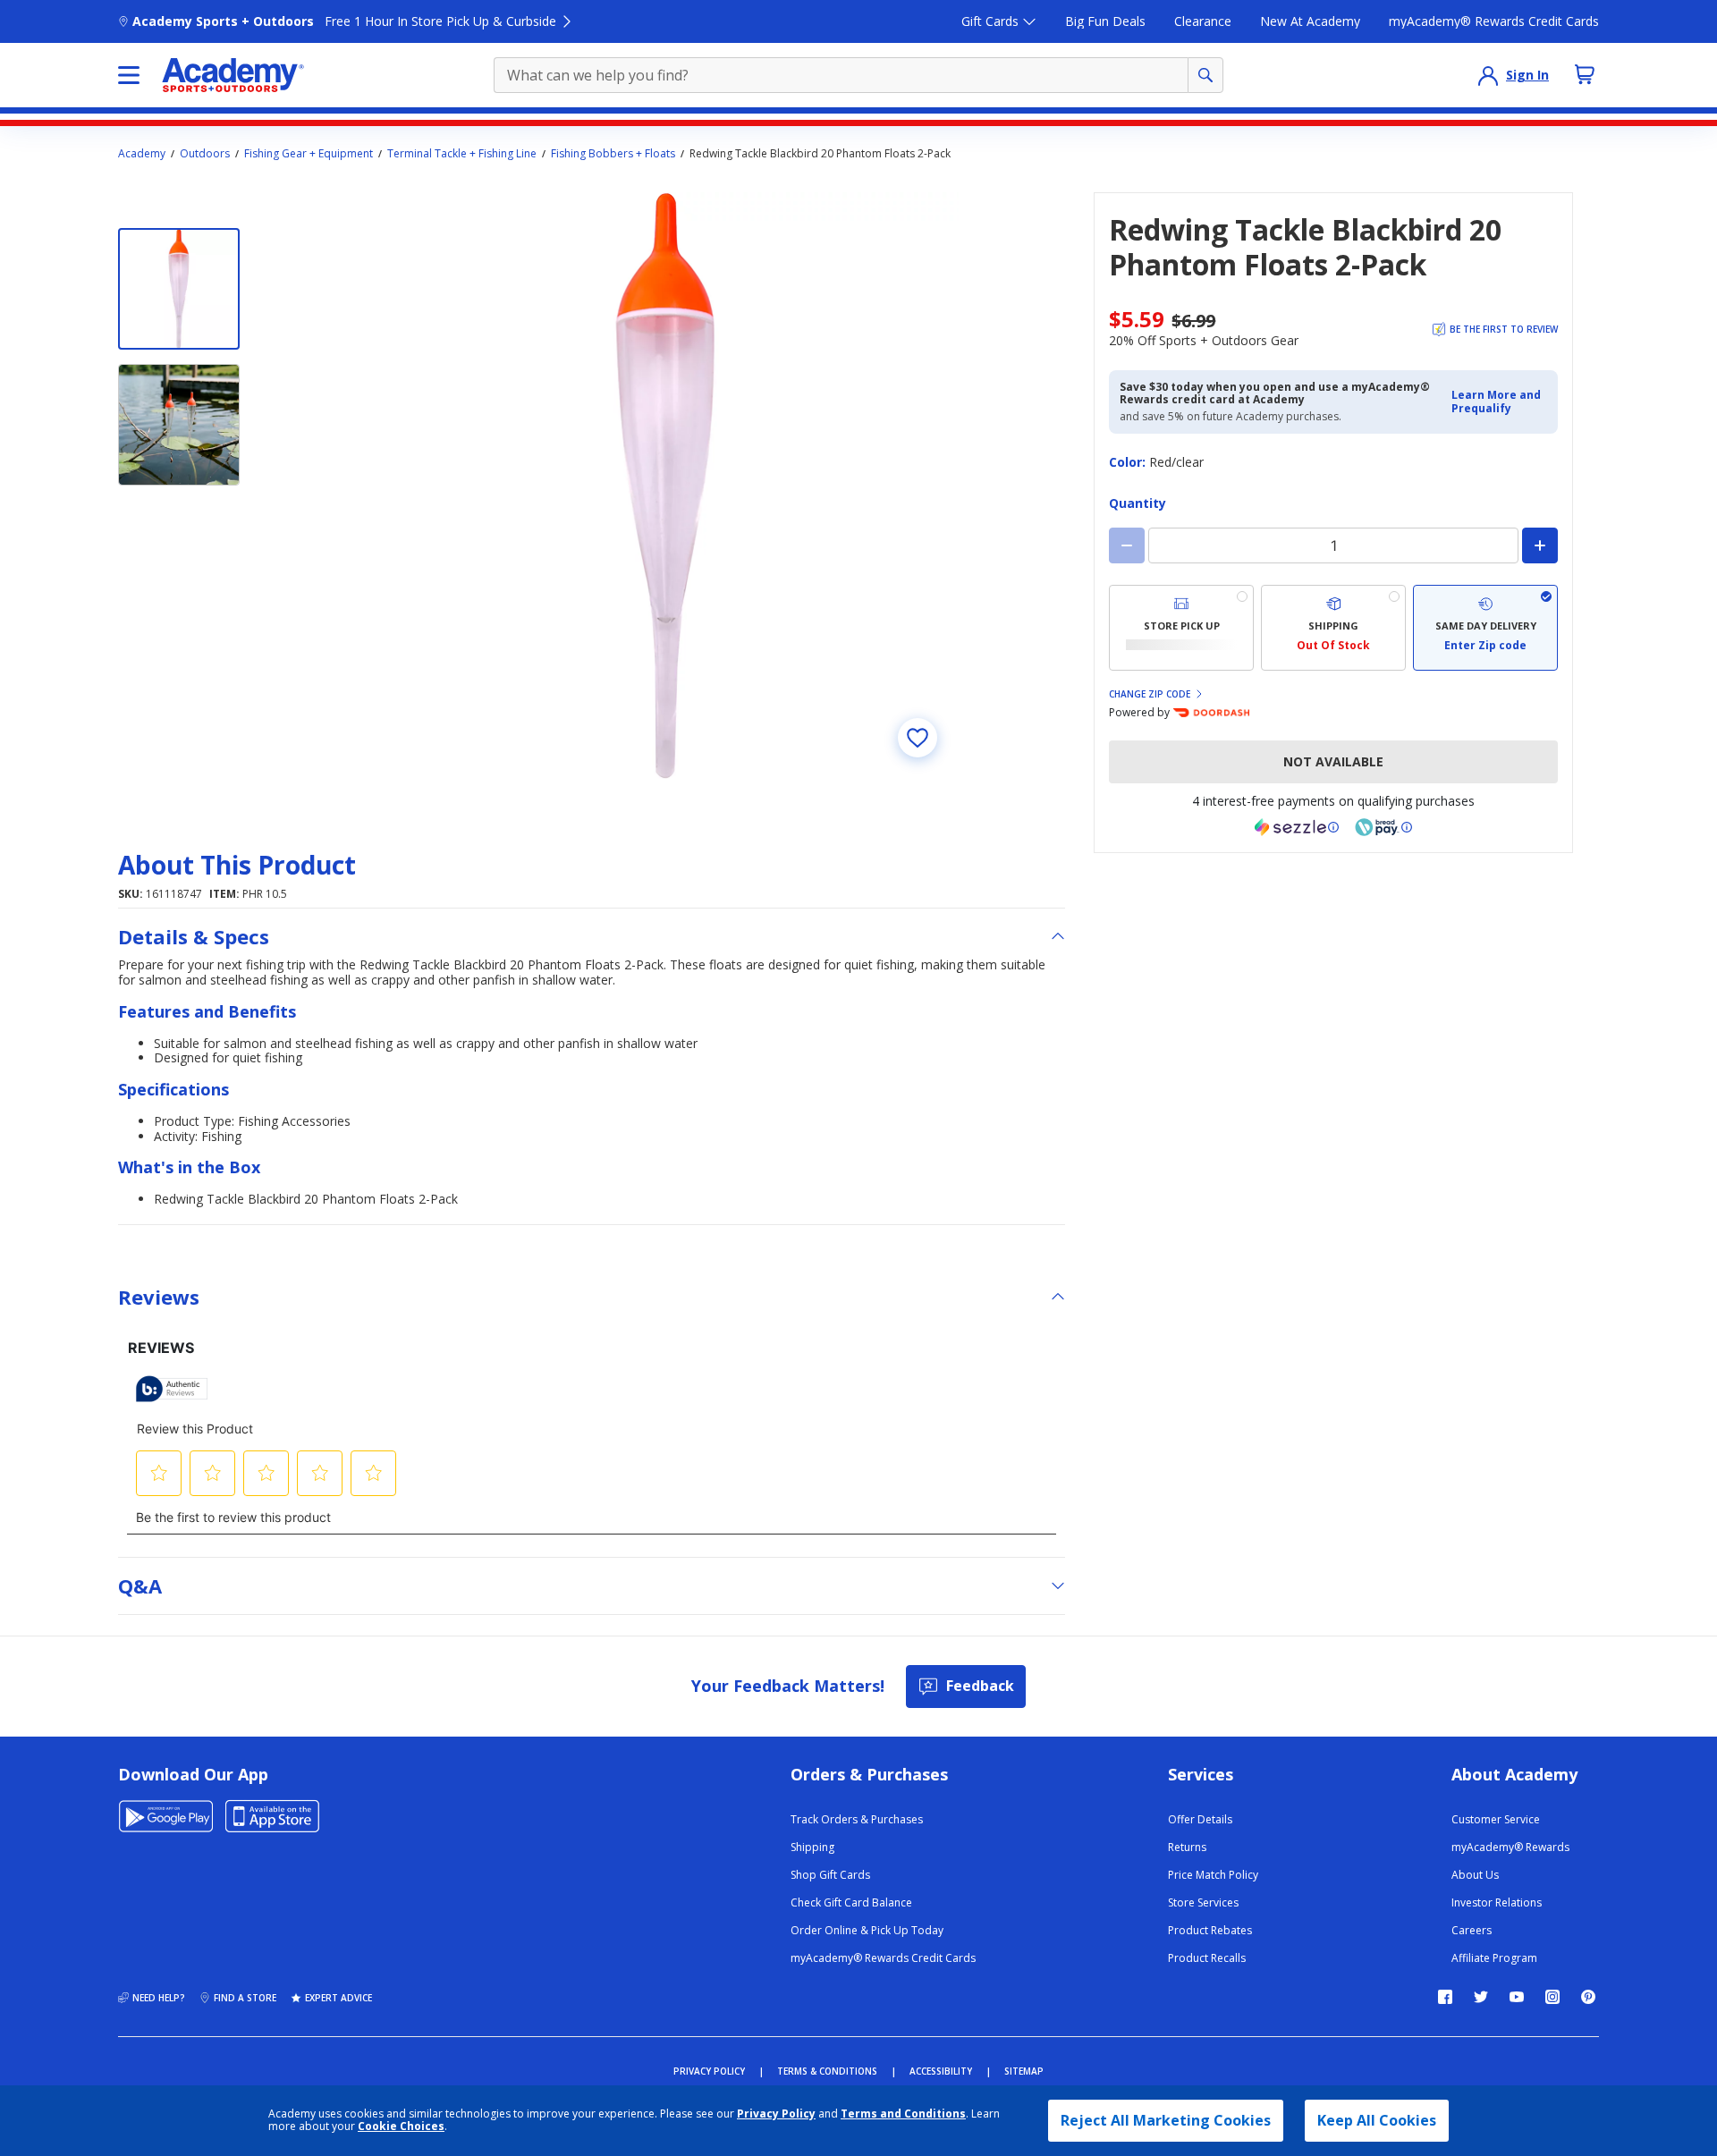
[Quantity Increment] (1540, 545)
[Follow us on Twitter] (1481, 1997)
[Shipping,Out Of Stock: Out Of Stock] (1333, 628)
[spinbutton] (1333, 545)
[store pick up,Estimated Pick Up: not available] (1181, 628)
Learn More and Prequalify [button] (1496, 401)
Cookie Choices (401, 2126)
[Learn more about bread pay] (1383, 827)
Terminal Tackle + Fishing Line (462, 154)
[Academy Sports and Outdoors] (233, 75)
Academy (142, 154)
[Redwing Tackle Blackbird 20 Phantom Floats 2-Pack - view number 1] (179, 289)
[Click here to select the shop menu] (129, 75)
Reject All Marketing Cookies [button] (1166, 2120)
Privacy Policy (776, 2114)
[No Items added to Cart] (1585, 74)
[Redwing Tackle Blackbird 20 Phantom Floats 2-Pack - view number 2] (179, 425)
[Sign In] (1488, 75)
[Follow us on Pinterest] (1588, 1997)
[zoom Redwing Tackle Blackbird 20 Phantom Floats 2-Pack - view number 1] (665, 486)
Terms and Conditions (903, 2114)
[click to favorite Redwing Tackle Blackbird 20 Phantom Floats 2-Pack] (918, 738)
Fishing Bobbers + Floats (613, 154)
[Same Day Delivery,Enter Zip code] (1485, 628)
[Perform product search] (1205, 75)
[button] (1499, 402)
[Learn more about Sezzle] (1297, 827)
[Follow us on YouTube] (1517, 1997)
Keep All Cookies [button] (1377, 2120)
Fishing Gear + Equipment (309, 154)
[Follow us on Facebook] (1445, 1997)
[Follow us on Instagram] (1552, 1997)
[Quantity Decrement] (1127, 545)
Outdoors (205, 154)
